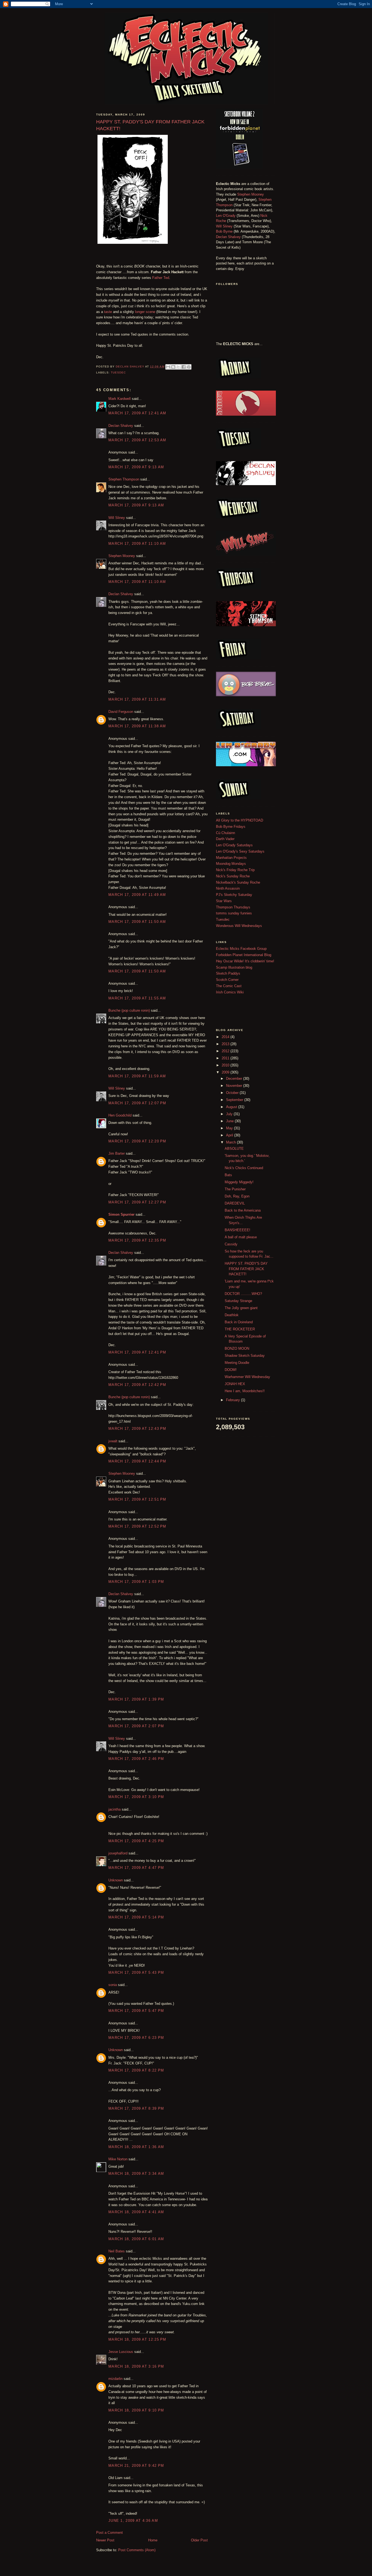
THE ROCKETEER (240, 1329)
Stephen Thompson (124, 479)
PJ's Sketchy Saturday (234, 895)
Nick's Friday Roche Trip (235, 870)
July (230, 1114)
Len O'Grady (226, 216)
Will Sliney (117, 518)
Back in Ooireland (239, 1322)
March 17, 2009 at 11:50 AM (137, 922)
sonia (113, 1985)
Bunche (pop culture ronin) (129, 1010)
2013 (226, 1044)
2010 (226, 1065)
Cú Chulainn (225, 833)
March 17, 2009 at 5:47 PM (136, 2011)
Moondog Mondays (231, 864)
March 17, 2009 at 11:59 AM (137, 1076)
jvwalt (113, 1441)
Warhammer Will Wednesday (247, 1377)
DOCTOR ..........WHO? (243, 1294)
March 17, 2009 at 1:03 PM (136, 1582)
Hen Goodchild (120, 1115)
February (234, 1400)
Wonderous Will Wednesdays (239, 926)
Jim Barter (117, 1153)
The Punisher (235, 1189)
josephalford (118, 1853)
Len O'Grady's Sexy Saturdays (240, 851)
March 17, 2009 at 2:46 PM (136, 1759)
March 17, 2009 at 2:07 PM (136, 1726)
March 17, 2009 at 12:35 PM (137, 1240)
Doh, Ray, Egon (237, 1196)
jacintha (115, 1809)
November (235, 1086)
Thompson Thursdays (233, 907)
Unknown (116, 1880)
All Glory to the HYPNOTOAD (240, 820)
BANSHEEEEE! (237, 1230)
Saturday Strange (238, 1301)
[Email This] (168, 367)
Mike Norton (118, 2159)
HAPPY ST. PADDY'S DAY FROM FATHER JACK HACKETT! (246, 1269)
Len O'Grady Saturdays (234, 845)
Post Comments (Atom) (137, 2550)
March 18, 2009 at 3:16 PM (136, 2366)
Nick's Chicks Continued (244, 1168)
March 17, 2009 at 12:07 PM (137, 1103)
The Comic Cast (229, 986)
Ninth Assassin (228, 888)
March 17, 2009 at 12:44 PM (137, 1461)
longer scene (145, 312)
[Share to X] (178, 367)
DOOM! (231, 1370)
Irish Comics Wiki (230, 992)
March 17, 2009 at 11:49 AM (137, 895)
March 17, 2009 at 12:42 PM (137, 1385)
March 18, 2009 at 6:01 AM (136, 2239)
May (230, 1128)
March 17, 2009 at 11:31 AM (137, 699)
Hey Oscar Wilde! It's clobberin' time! (245, 961)
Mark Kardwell (120, 399)
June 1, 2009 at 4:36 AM (133, 2521)
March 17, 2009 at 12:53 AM (137, 440)
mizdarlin (115, 2379)
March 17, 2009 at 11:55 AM (137, 998)
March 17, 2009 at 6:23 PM (136, 2038)
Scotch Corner (227, 980)
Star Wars (224, 901)
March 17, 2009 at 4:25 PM (136, 1841)
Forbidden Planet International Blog (244, 955)
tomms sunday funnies (234, 913)
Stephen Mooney (122, 556)
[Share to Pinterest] (189, 367)
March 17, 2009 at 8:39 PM (136, 2108)
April (230, 1135)
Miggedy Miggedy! (239, 1182)
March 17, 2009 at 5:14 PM (136, 1917)
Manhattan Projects (231, 858)
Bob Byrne (224, 231)
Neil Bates (117, 2251)
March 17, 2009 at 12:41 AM (137, 413)
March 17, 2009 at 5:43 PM (136, 1973)
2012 (226, 1051)
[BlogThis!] (173, 367)
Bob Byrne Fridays (231, 827)
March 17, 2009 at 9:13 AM (136, 467)
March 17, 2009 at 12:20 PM (137, 1141)
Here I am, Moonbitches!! (245, 1391)
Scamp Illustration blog (234, 967)
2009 (226, 1072)
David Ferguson (121, 712)
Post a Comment (109, 2533)
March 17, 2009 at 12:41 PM (137, 1352)
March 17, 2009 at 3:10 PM (136, 1797)
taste (108, 312)
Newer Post (105, 2540)
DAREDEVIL (235, 1203)
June (230, 1121)
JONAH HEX (235, 1384)
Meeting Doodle (237, 1363)
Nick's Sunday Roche (233, 876)
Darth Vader (225, 839)
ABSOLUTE (234, 1149)
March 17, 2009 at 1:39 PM (136, 1699)
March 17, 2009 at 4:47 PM (136, 1868)
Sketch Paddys (228, 973)
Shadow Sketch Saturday (245, 1356)
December (235, 1079)
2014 (226, 1037)
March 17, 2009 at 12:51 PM (137, 1499)
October (233, 1093)
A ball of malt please (241, 1237)
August (232, 1107)
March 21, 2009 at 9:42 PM (136, 2466)
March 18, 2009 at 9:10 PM (136, 2410)
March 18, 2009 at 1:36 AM (136, 2147)
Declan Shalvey (121, 426)
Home (153, 2540)
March (231, 1142)
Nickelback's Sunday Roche (238, 882)
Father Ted (161, 278)
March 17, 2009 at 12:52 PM (137, 1526)
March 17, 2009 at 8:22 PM (136, 2070)
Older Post (199, 2540)
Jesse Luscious (121, 2352)
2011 (226, 1058)
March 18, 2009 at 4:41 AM (136, 2212)
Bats (228, 1175)
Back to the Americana (243, 1210)
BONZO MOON (237, 1348)
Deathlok (232, 1315)
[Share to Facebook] (184, 367)
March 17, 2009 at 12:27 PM (137, 1202)
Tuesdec (118, 372)
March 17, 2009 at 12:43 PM (137, 1429)
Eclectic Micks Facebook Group (241, 949)
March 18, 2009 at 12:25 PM (137, 2339)
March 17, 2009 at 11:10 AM (137, 544)
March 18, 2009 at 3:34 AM (136, 2174)
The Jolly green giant (241, 1308)
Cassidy (231, 1244)
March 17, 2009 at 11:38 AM (137, 726)
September (235, 1100)
